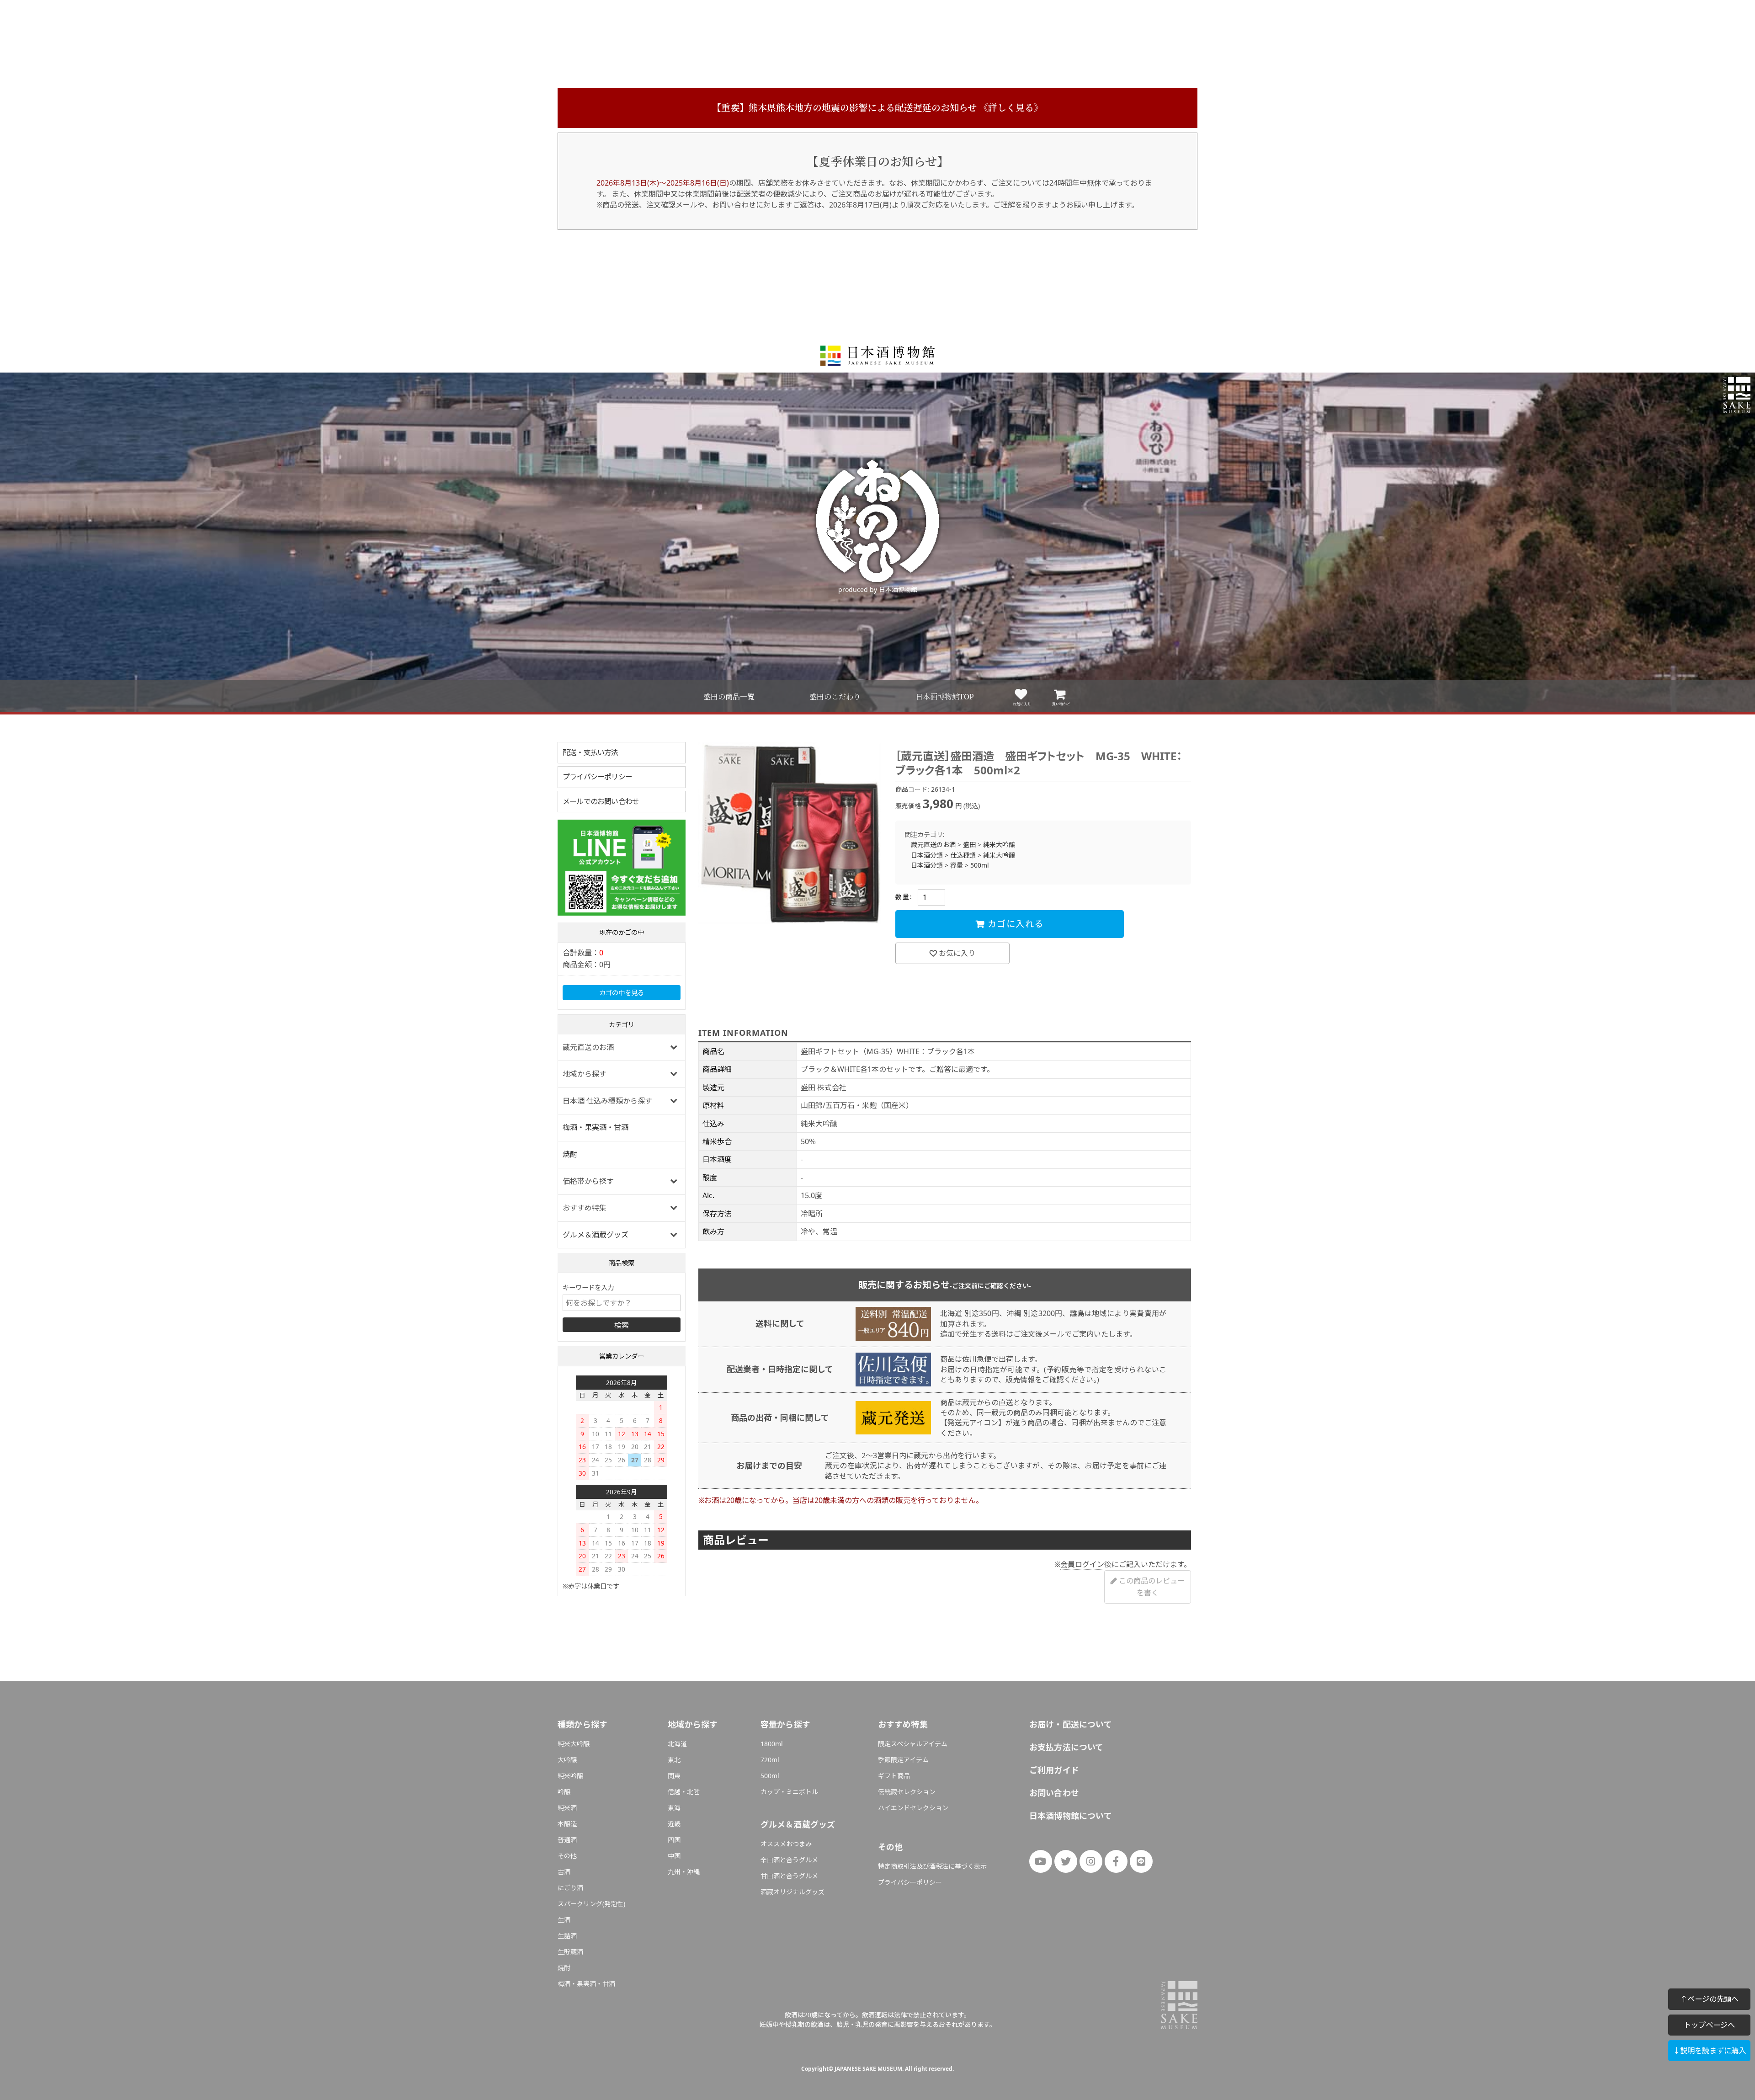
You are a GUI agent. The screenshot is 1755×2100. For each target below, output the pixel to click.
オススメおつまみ (786, 1844)
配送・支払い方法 (590, 752)
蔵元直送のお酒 (933, 845)
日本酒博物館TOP (945, 697)
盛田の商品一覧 (729, 697)
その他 (567, 1856)
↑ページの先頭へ (1709, 1999)
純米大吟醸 (999, 845)
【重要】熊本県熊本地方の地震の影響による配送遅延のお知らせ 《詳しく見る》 (877, 108)
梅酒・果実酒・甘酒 (596, 1127)
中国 (674, 1856)
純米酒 (567, 1808)
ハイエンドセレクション (913, 1808)
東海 (674, 1808)
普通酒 (567, 1840)
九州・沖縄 (684, 1872)
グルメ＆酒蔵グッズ (596, 1235)
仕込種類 (963, 855)
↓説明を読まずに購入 (1709, 2050)
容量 (957, 865)
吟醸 (564, 1792)
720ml (770, 1760)
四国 (674, 1840)
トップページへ (1709, 2025)
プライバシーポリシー (597, 777)
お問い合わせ (1054, 1793)
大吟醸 (567, 1760)
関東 (674, 1776)
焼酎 (570, 1154)
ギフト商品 (894, 1776)
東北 (674, 1760)
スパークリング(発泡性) (591, 1904)
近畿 (674, 1824)
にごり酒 (570, 1888)
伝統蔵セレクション (907, 1792)
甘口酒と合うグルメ (789, 1876)
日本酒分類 (927, 855)
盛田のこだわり (835, 697)
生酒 (564, 1920)
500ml (980, 865)
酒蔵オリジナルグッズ (792, 1892)
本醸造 (567, 1824)
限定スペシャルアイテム (913, 1744)
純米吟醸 (570, 1776)
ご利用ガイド (1054, 1770)
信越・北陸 (684, 1792)
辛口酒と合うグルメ (789, 1860)
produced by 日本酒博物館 (878, 589)
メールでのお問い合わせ (601, 801)
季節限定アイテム (903, 1760)
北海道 (677, 1744)
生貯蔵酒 (570, 1952)
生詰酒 (567, 1936)
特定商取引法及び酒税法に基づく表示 (932, 1866)
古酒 (564, 1872)
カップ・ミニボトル (789, 1792)
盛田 (969, 845)
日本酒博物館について (1071, 1816)
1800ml (772, 1744)
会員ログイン (1082, 1564)
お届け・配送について (1071, 1724)
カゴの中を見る (622, 993)
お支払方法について (1066, 1747)
